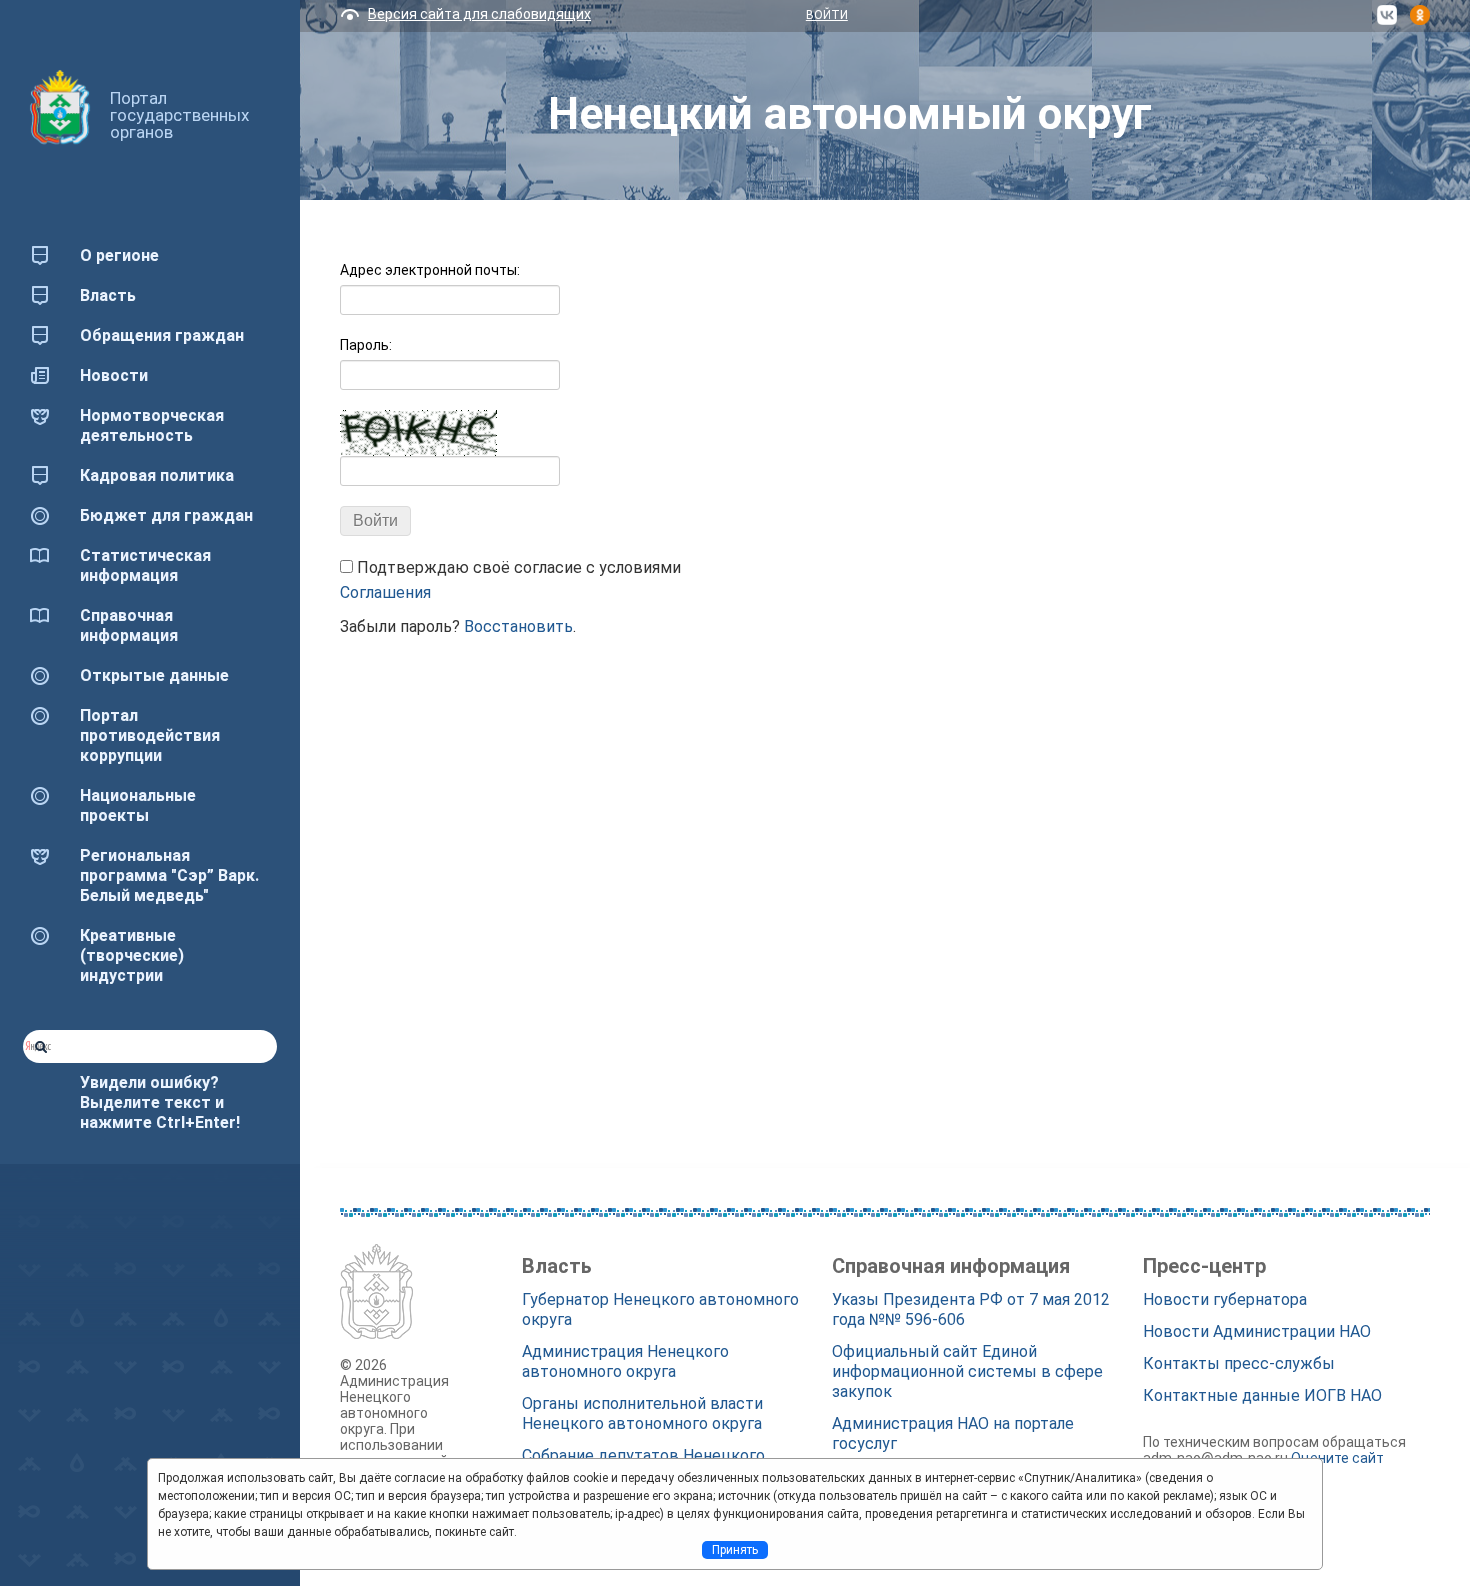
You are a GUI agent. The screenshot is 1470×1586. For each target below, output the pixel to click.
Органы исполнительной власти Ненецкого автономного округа (642, 1413)
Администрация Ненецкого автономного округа (625, 1361)
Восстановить (518, 626)
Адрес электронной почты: (430, 270)
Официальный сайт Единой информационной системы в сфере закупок (967, 1371)
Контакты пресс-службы (1239, 1363)
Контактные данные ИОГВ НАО (1262, 1395)
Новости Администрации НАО (1257, 1331)
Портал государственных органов (179, 115)
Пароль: (366, 345)
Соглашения (385, 592)
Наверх (44, 1533)
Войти (827, 15)
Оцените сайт (1337, 1458)
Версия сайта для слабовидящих (479, 14)
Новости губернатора (1225, 1299)
